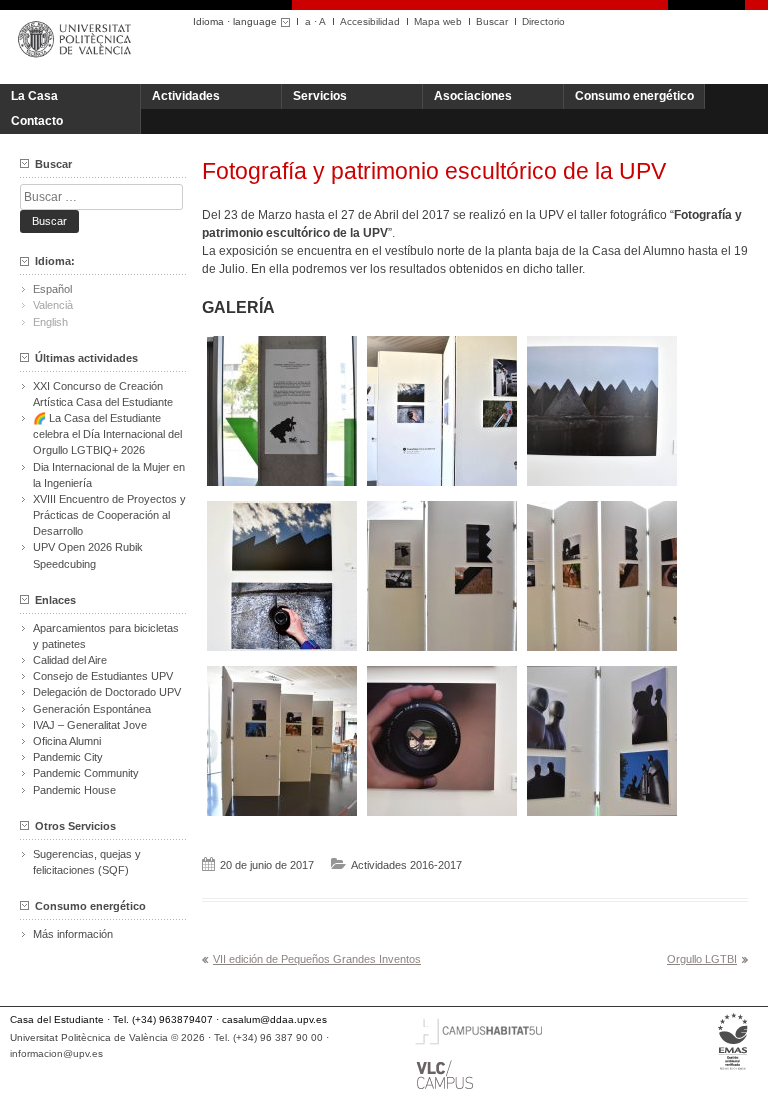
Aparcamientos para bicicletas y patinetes (106, 636)
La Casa (34, 96)
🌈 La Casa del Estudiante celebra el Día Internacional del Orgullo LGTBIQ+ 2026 (107, 434)
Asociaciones (473, 96)
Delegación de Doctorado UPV (107, 692)
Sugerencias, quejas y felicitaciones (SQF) (87, 862)
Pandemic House (74, 790)
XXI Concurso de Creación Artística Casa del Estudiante (103, 394)
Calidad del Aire (70, 660)
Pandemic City (68, 757)
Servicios (320, 96)
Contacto (37, 121)
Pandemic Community (86, 773)
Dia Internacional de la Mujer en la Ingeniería (109, 475)
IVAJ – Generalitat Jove (90, 725)
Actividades (186, 96)
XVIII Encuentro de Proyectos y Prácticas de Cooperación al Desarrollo (109, 515)
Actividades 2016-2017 (406, 865)
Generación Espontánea (92, 709)
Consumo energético (634, 96)
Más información (73, 934)
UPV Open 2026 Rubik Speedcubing (88, 555)
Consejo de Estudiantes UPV (103, 676)
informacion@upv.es (56, 1053)
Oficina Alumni (67, 741)
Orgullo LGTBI (702, 959)
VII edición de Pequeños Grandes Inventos (317, 959)
